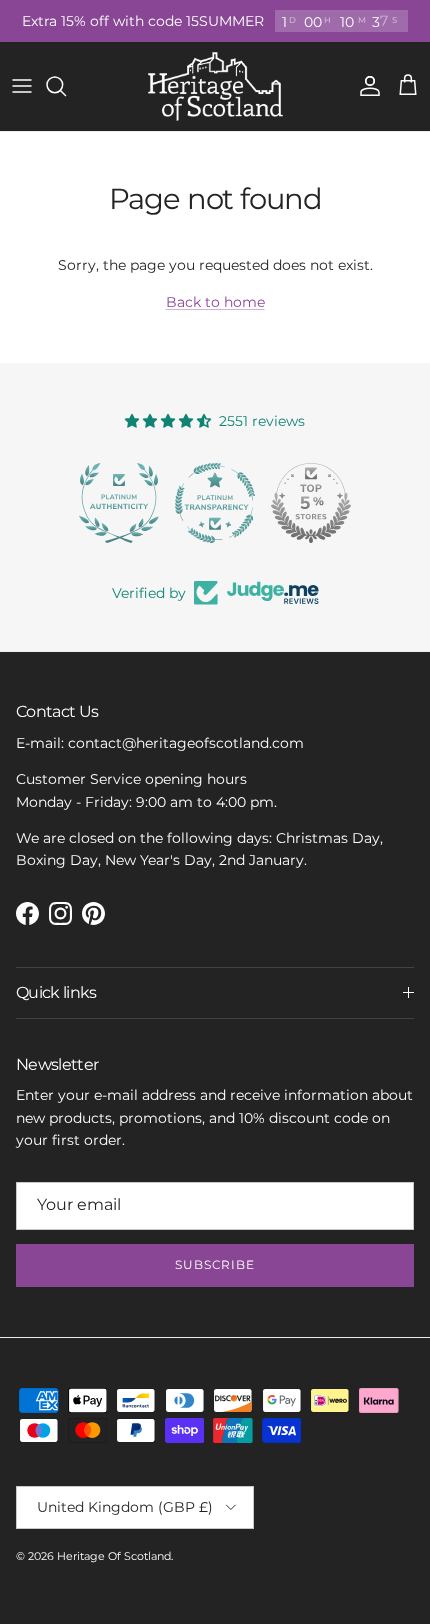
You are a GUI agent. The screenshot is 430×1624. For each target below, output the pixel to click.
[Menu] (22, 86)
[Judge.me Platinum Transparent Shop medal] (215, 503)
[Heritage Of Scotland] (215, 86)
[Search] (66, 86)
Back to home (215, 302)
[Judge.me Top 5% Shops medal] (311, 503)
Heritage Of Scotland (114, 1556)
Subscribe (215, 1264)
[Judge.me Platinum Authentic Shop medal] (119, 503)
